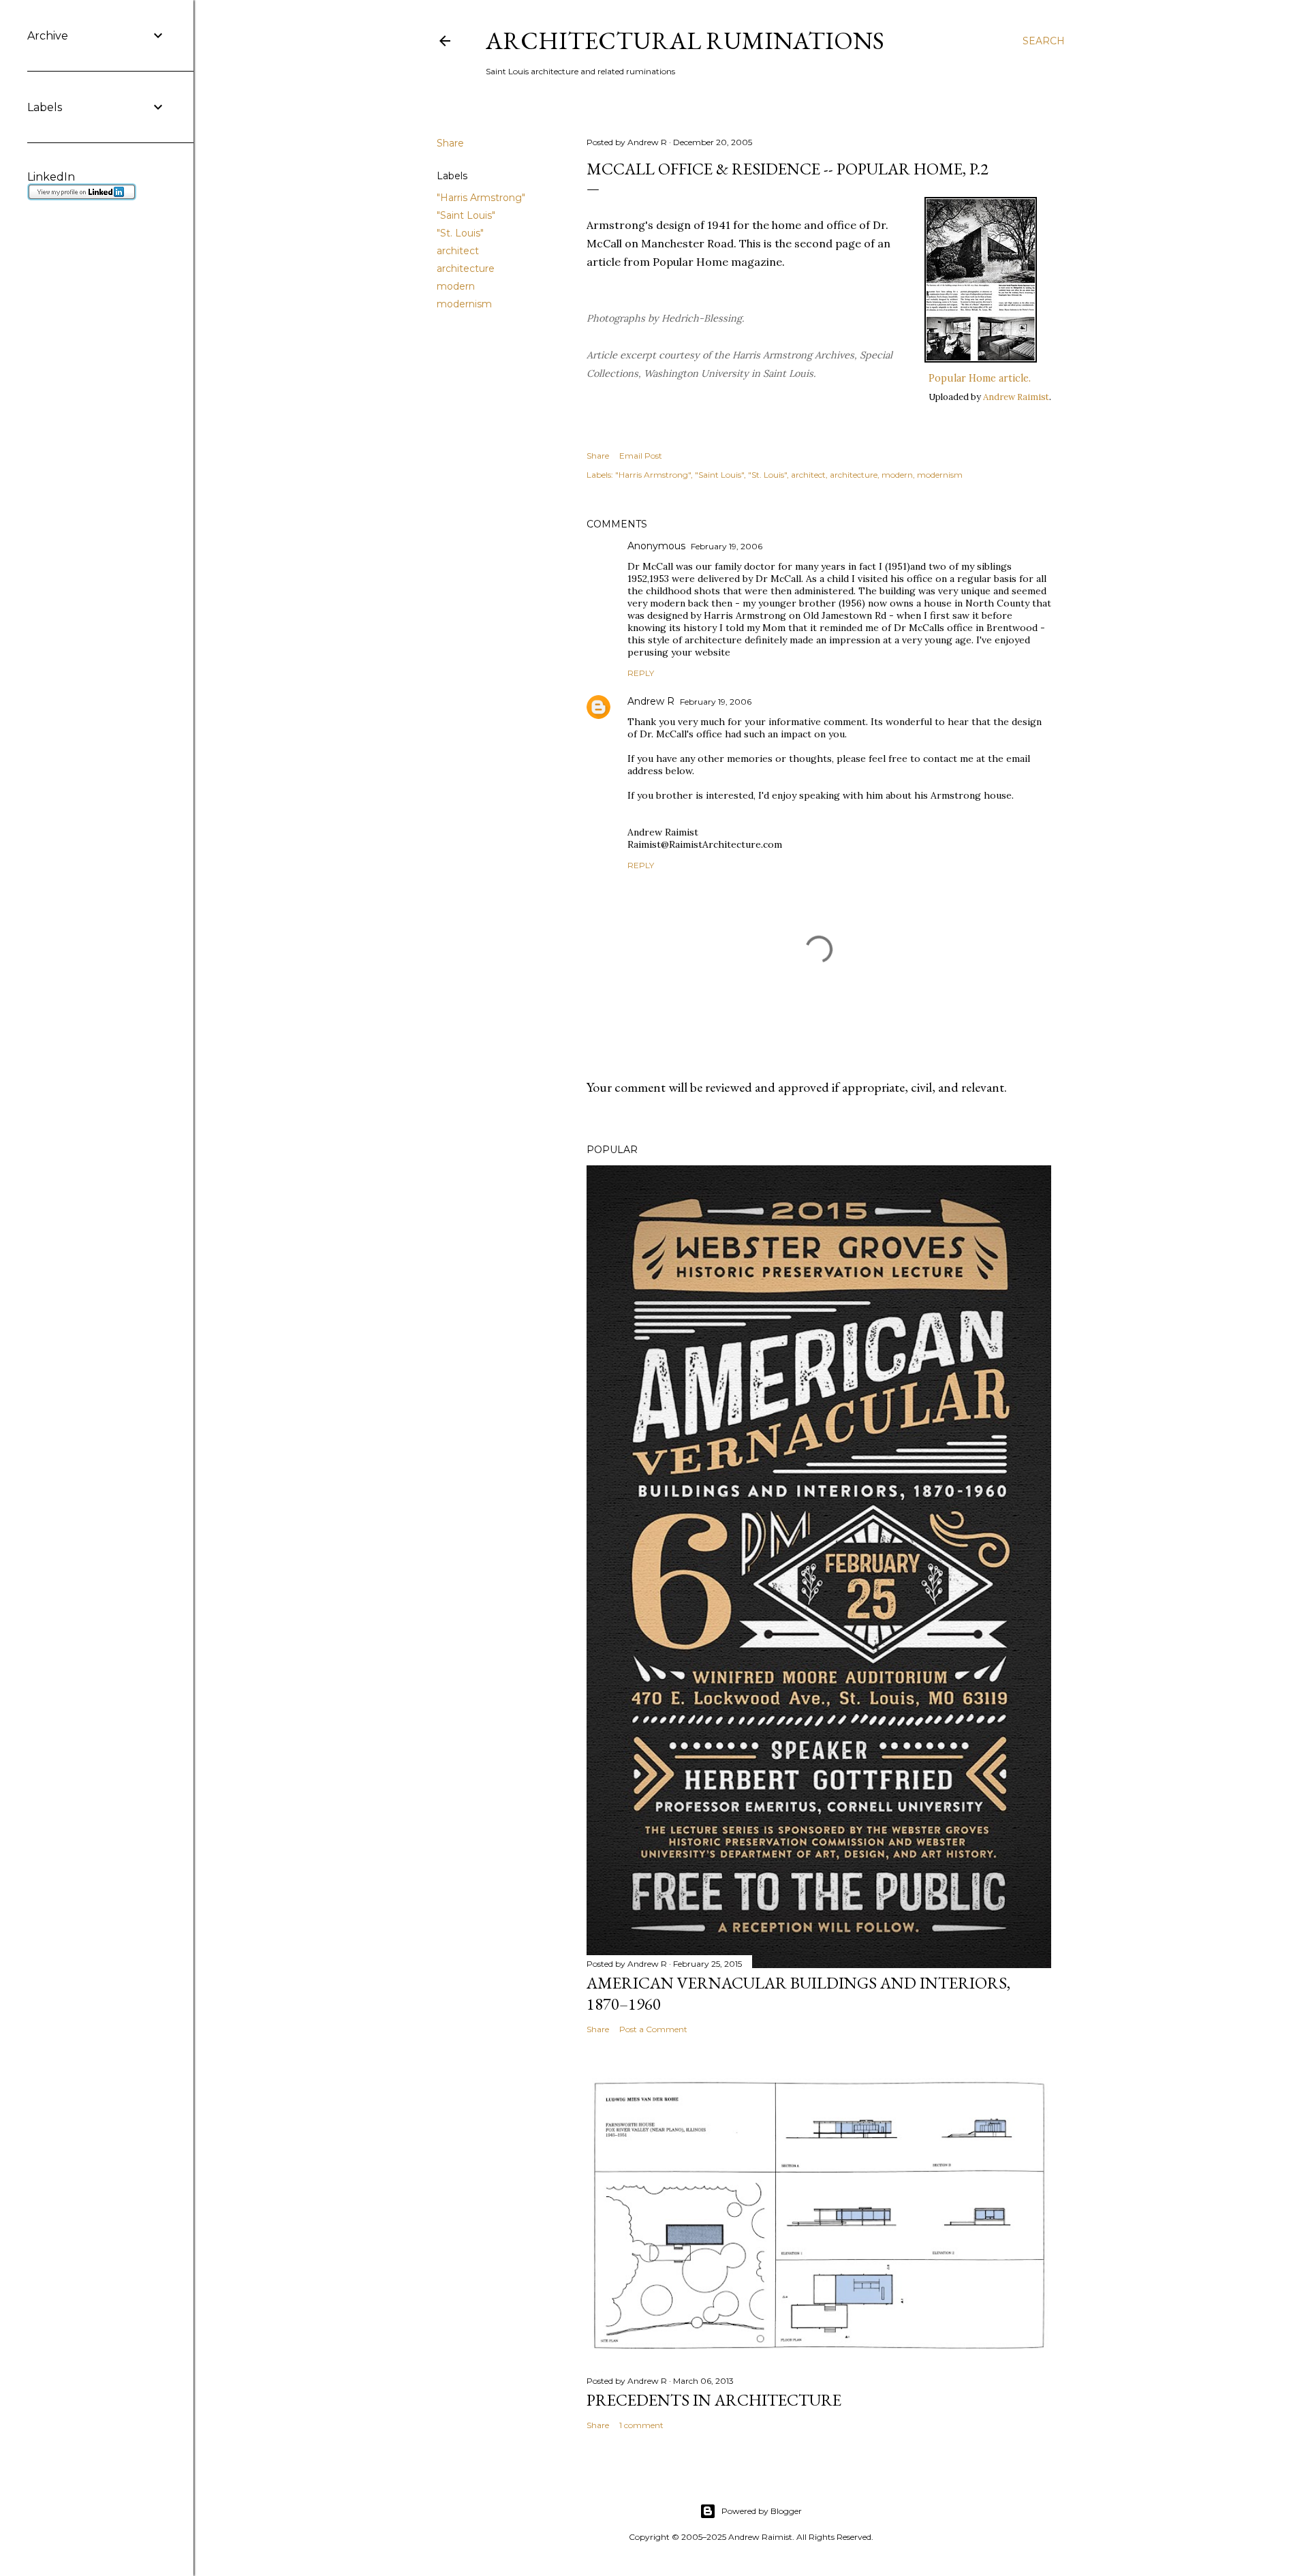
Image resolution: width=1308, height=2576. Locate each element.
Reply (641, 673)
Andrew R (651, 701)
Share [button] (450, 143)
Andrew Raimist (1016, 397)
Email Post (641, 456)
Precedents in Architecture (714, 2400)
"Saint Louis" (466, 215)
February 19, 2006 (727, 546)
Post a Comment (653, 2029)
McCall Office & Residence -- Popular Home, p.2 (788, 169)
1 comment (641, 2425)
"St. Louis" (460, 233)
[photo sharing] (981, 358)
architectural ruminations (685, 41)
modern (456, 286)
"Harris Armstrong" (481, 198)
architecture (466, 269)
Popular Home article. (980, 378)
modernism (464, 304)
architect (458, 251)
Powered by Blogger (762, 2511)
